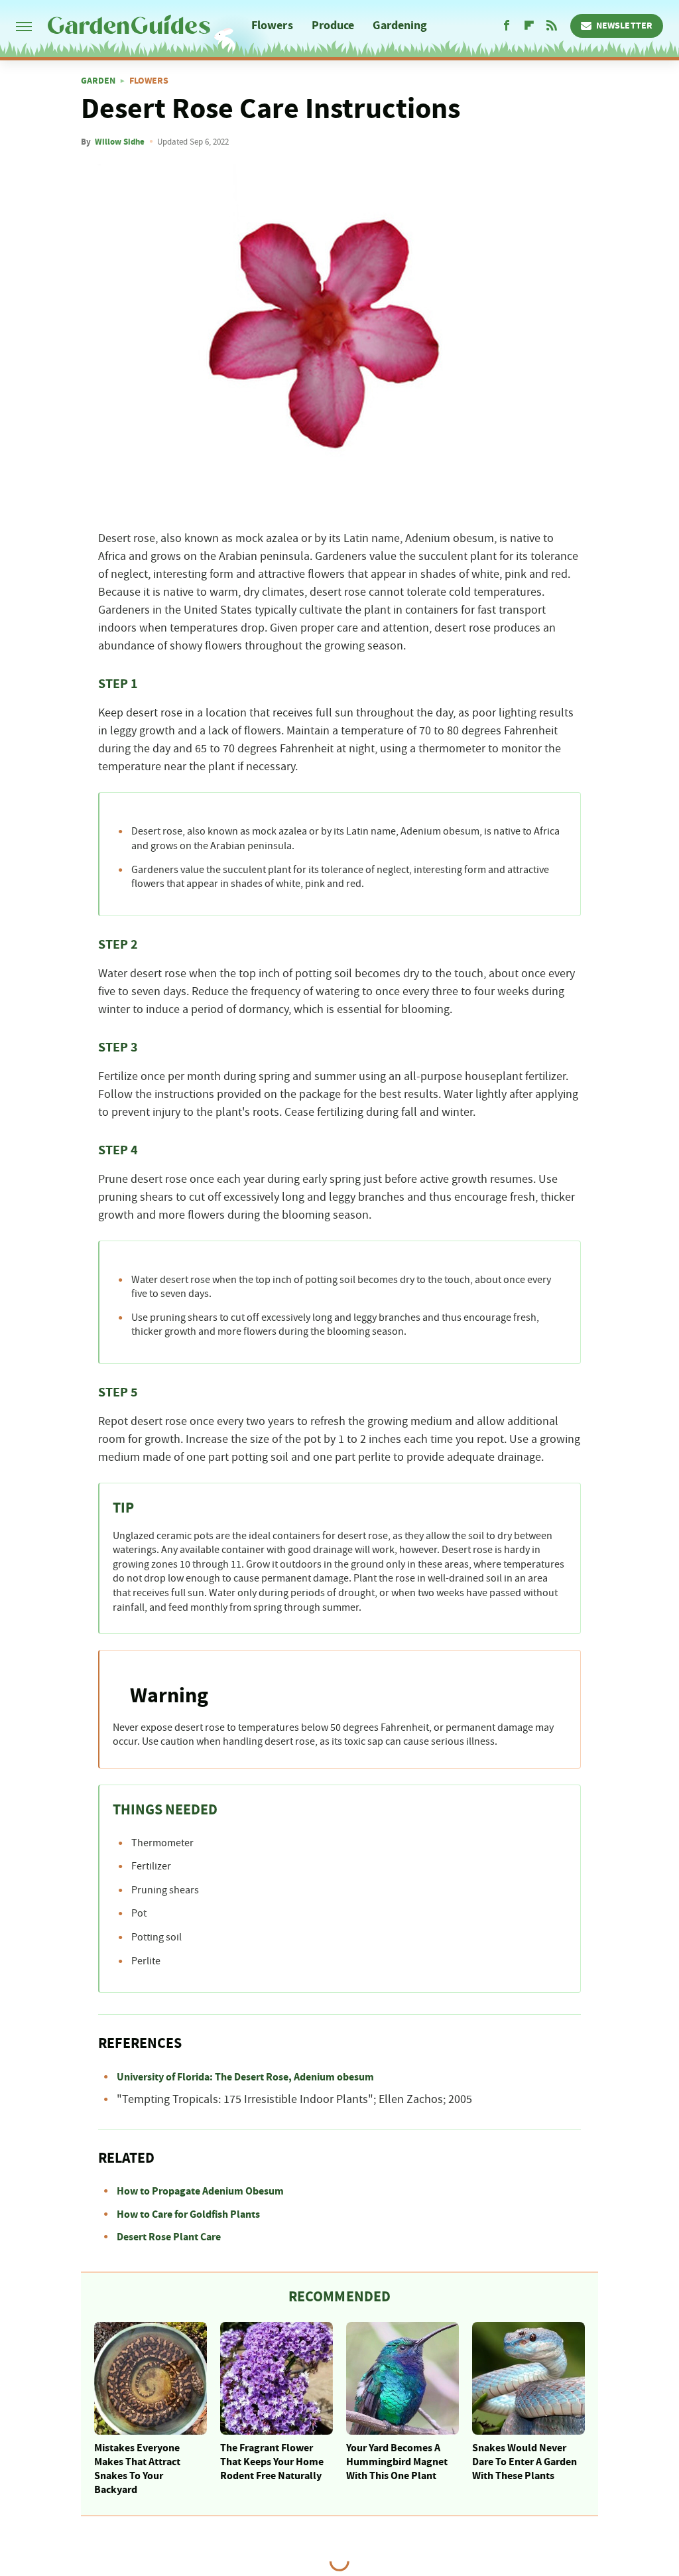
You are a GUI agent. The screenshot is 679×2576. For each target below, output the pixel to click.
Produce (333, 26)
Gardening (400, 26)
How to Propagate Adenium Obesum (200, 2191)
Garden (98, 81)
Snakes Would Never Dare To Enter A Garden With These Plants (525, 2462)
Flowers (272, 26)
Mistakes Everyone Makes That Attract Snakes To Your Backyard (137, 2469)
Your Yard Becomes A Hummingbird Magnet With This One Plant (397, 2462)
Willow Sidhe (120, 142)
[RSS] (552, 26)
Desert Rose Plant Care (169, 2237)
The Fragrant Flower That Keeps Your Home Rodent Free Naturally (272, 2462)
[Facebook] (507, 26)
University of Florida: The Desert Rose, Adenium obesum (245, 2077)
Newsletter (624, 26)
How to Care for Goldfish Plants (188, 2214)
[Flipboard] (529, 26)
